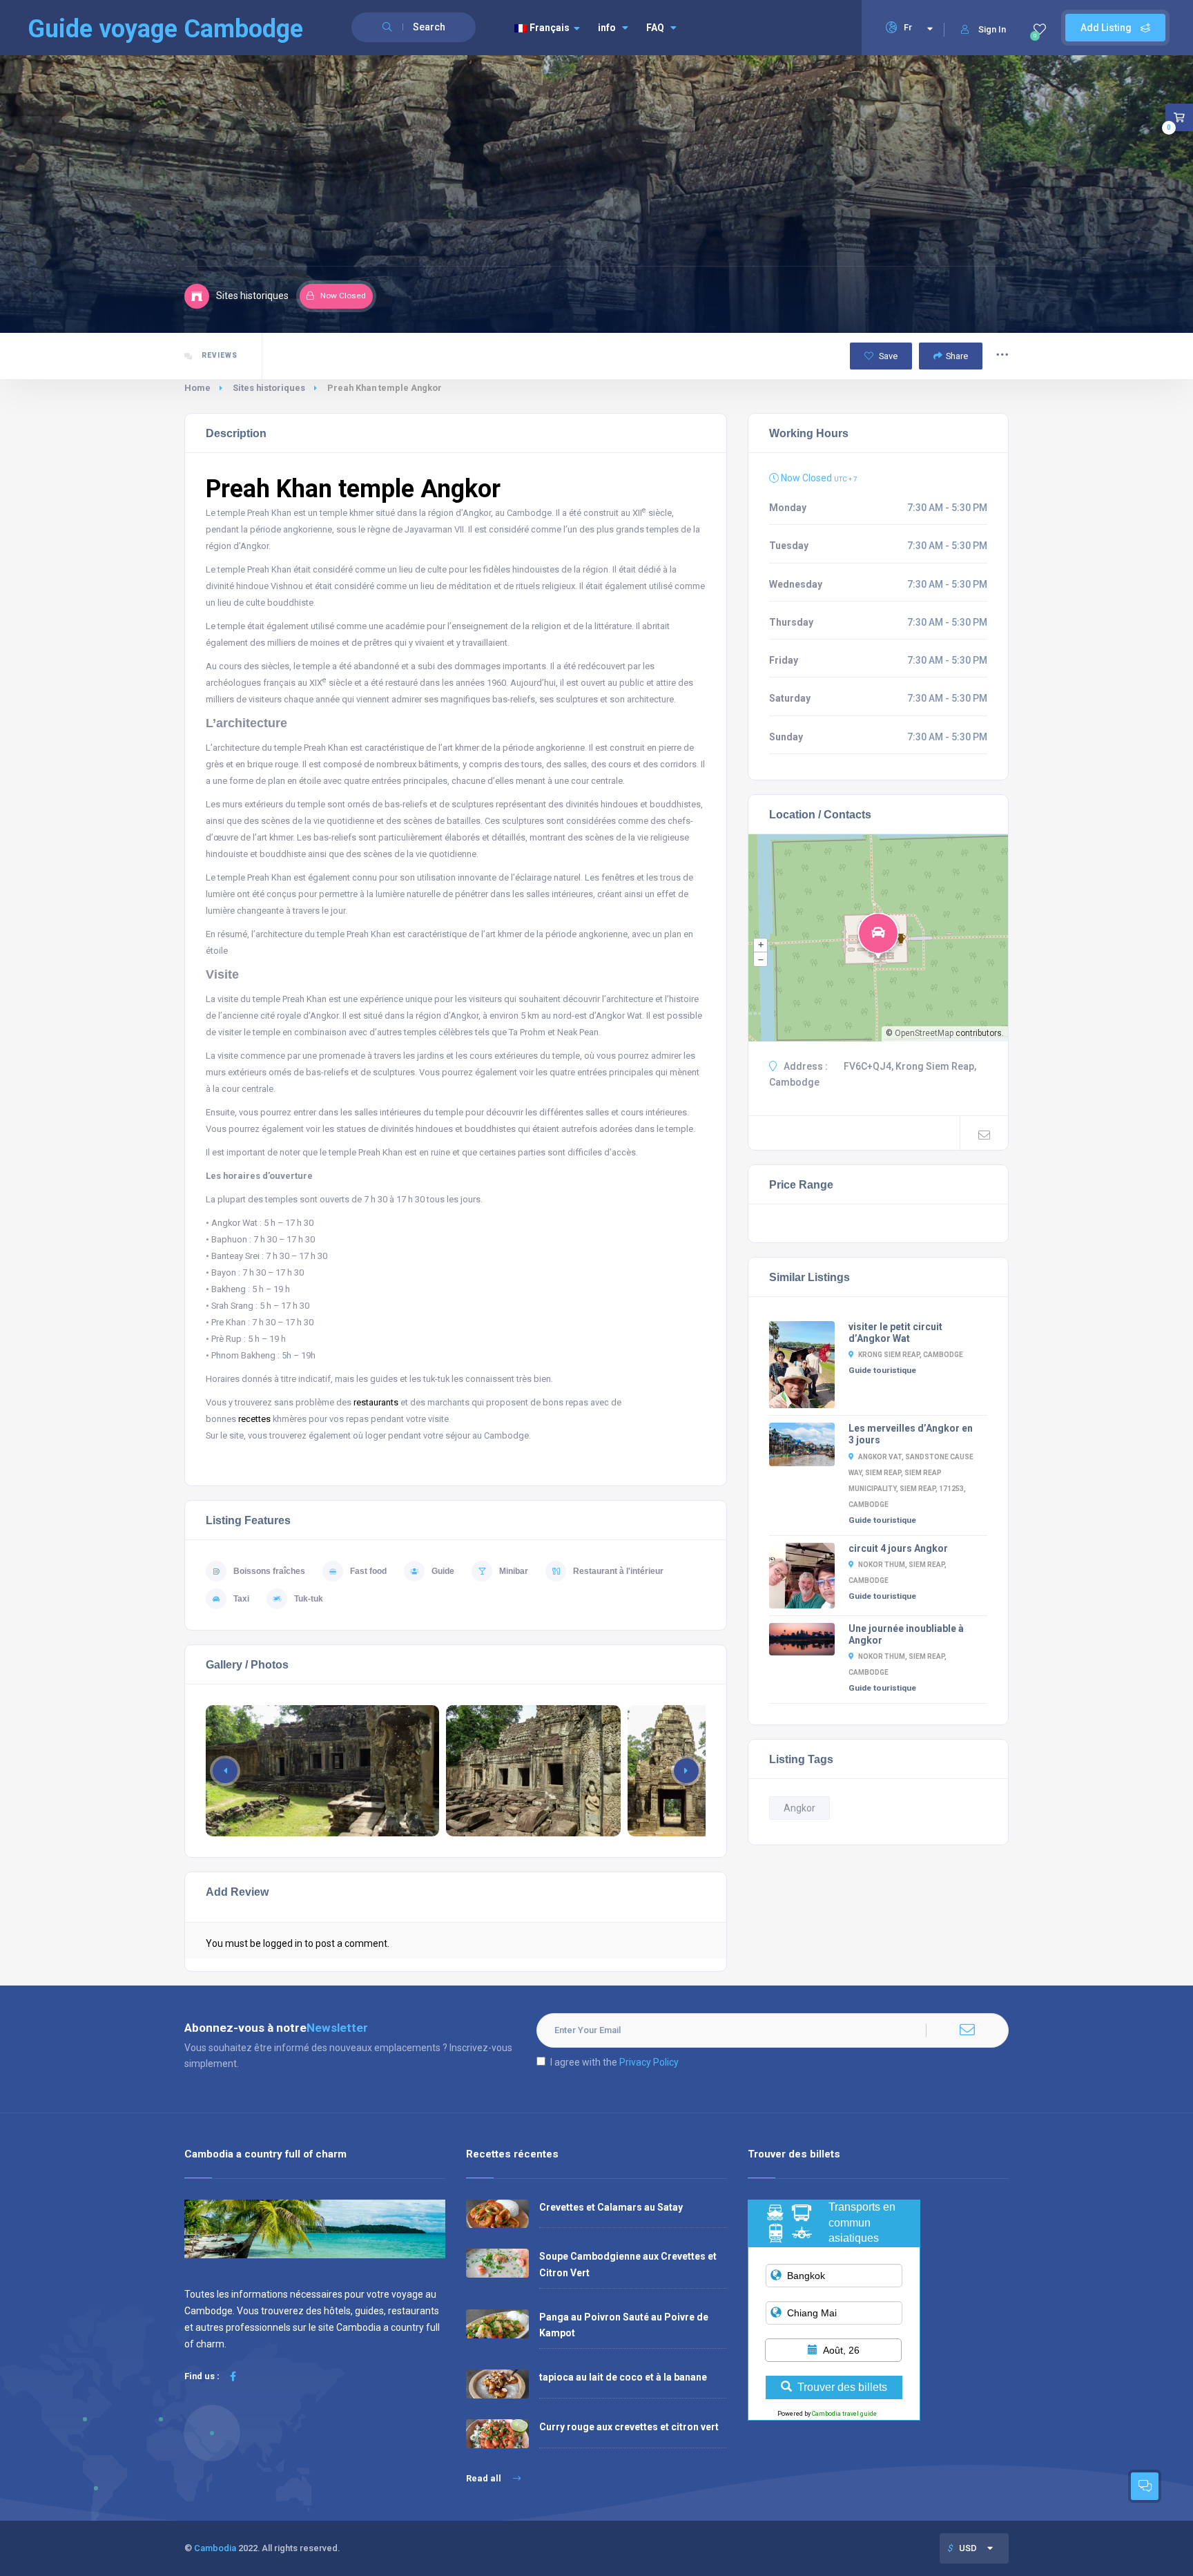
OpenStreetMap (924, 1033)
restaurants (376, 1402)
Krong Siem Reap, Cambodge (911, 1355)
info (607, 28)
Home (197, 388)
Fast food (368, 1571)
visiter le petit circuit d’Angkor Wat (895, 1333)
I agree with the (614, 2062)
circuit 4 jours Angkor (898, 1548)
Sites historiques (269, 388)
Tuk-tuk (309, 1599)
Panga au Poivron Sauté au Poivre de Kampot (624, 2325)
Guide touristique (882, 1370)
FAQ (655, 28)
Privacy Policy (649, 2062)
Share (957, 356)
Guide (443, 1571)
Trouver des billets (842, 2387)
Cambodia (215, 2548)
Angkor (799, 1808)
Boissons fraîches (269, 1571)
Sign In (992, 29)
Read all (485, 2478)
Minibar (514, 1571)
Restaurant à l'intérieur (618, 1571)
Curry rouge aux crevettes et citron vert (629, 2427)
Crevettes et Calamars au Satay (611, 2207)
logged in (283, 1943)
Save (887, 356)
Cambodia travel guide (844, 2414)
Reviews (219, 355)
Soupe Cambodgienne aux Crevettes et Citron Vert (628, 2264)
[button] (686, 1771)
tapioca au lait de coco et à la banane (623, 2377)
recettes (254, 1419)
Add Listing (1107, 28)
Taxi (241, 1599)
